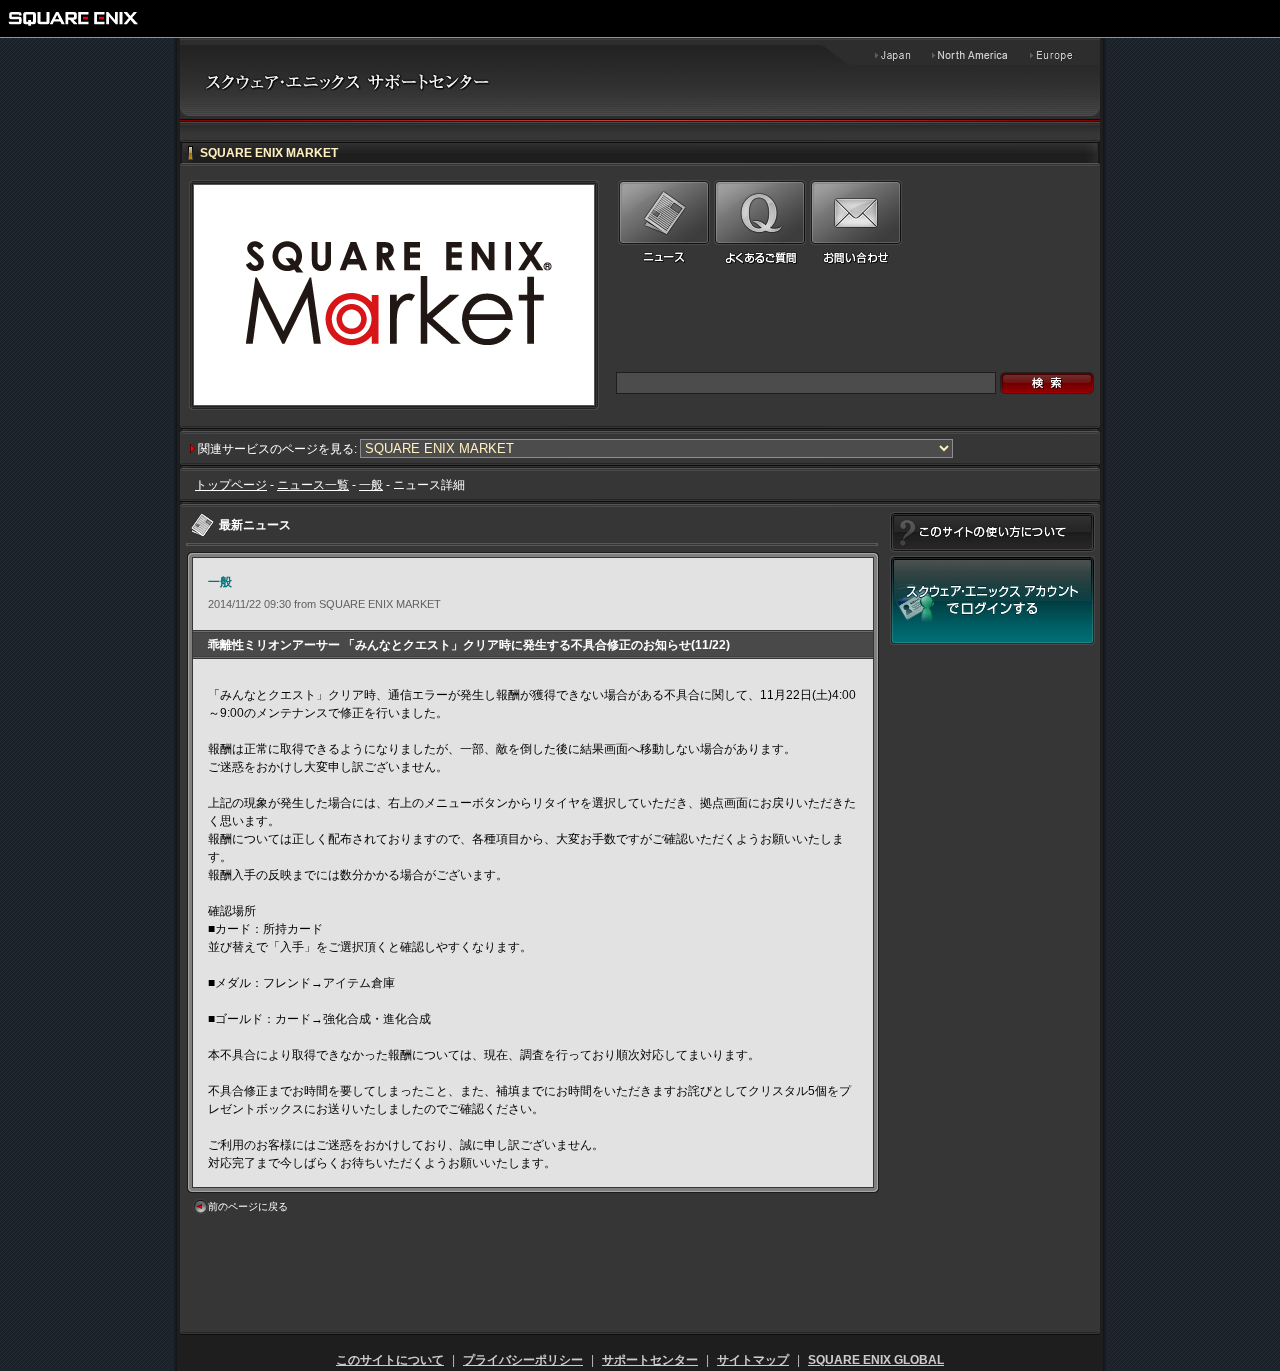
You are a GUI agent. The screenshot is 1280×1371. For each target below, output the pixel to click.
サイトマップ (753, 1360)
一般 (371, 485)
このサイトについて (390, 1360)
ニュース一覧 (313, 485)
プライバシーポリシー (523, 1360)
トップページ (231, 485)
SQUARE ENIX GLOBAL (876, 1360)
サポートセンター (650, 1360)
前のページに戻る (248, 1206)
